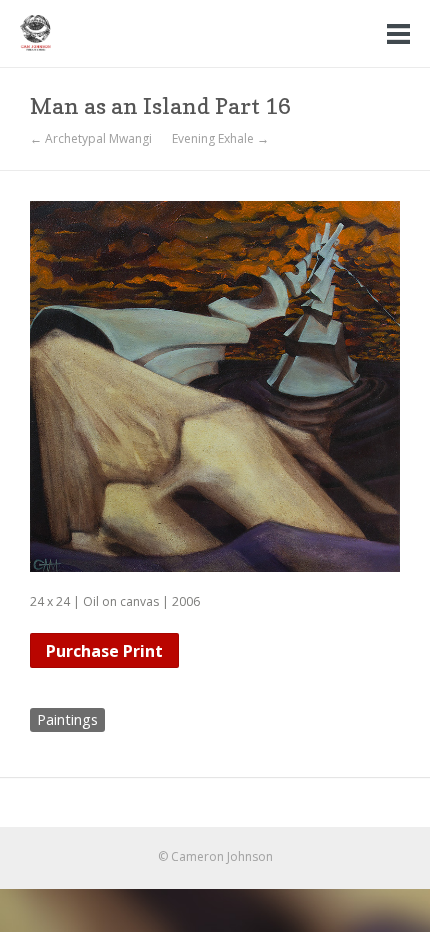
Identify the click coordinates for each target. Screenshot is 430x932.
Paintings (67, 719)
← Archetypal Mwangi (91, 139)
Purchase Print (104, 651)
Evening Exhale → (220, 139)
